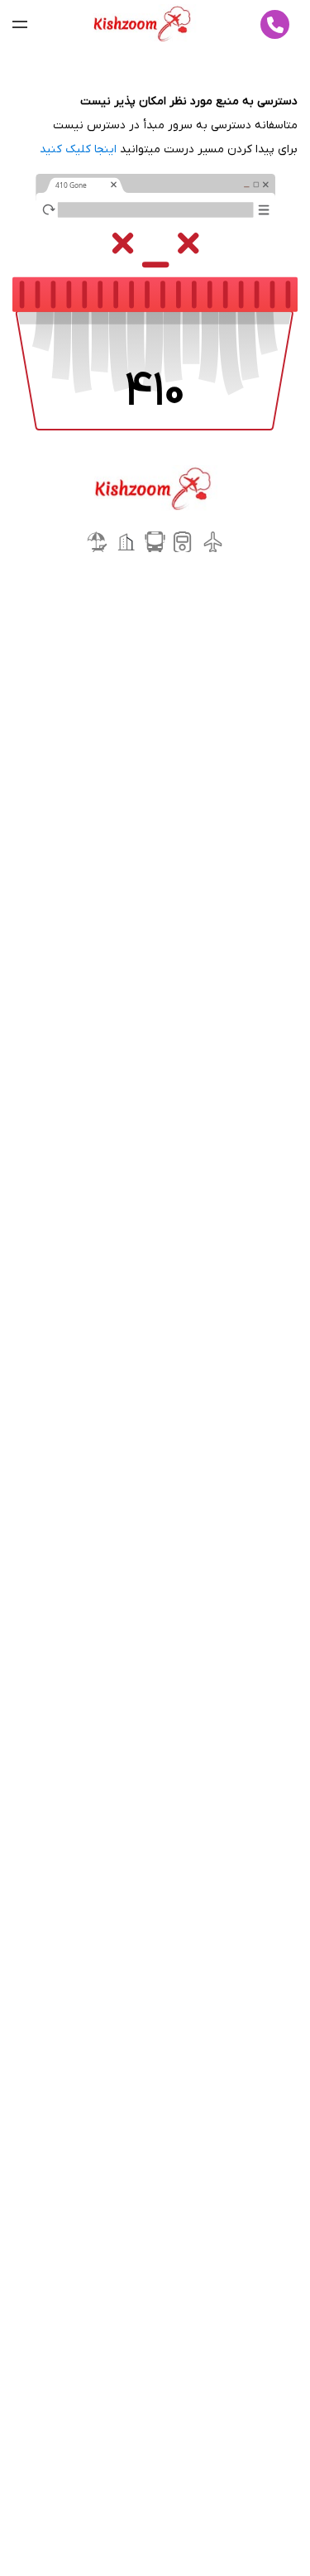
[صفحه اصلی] (144, 25)
